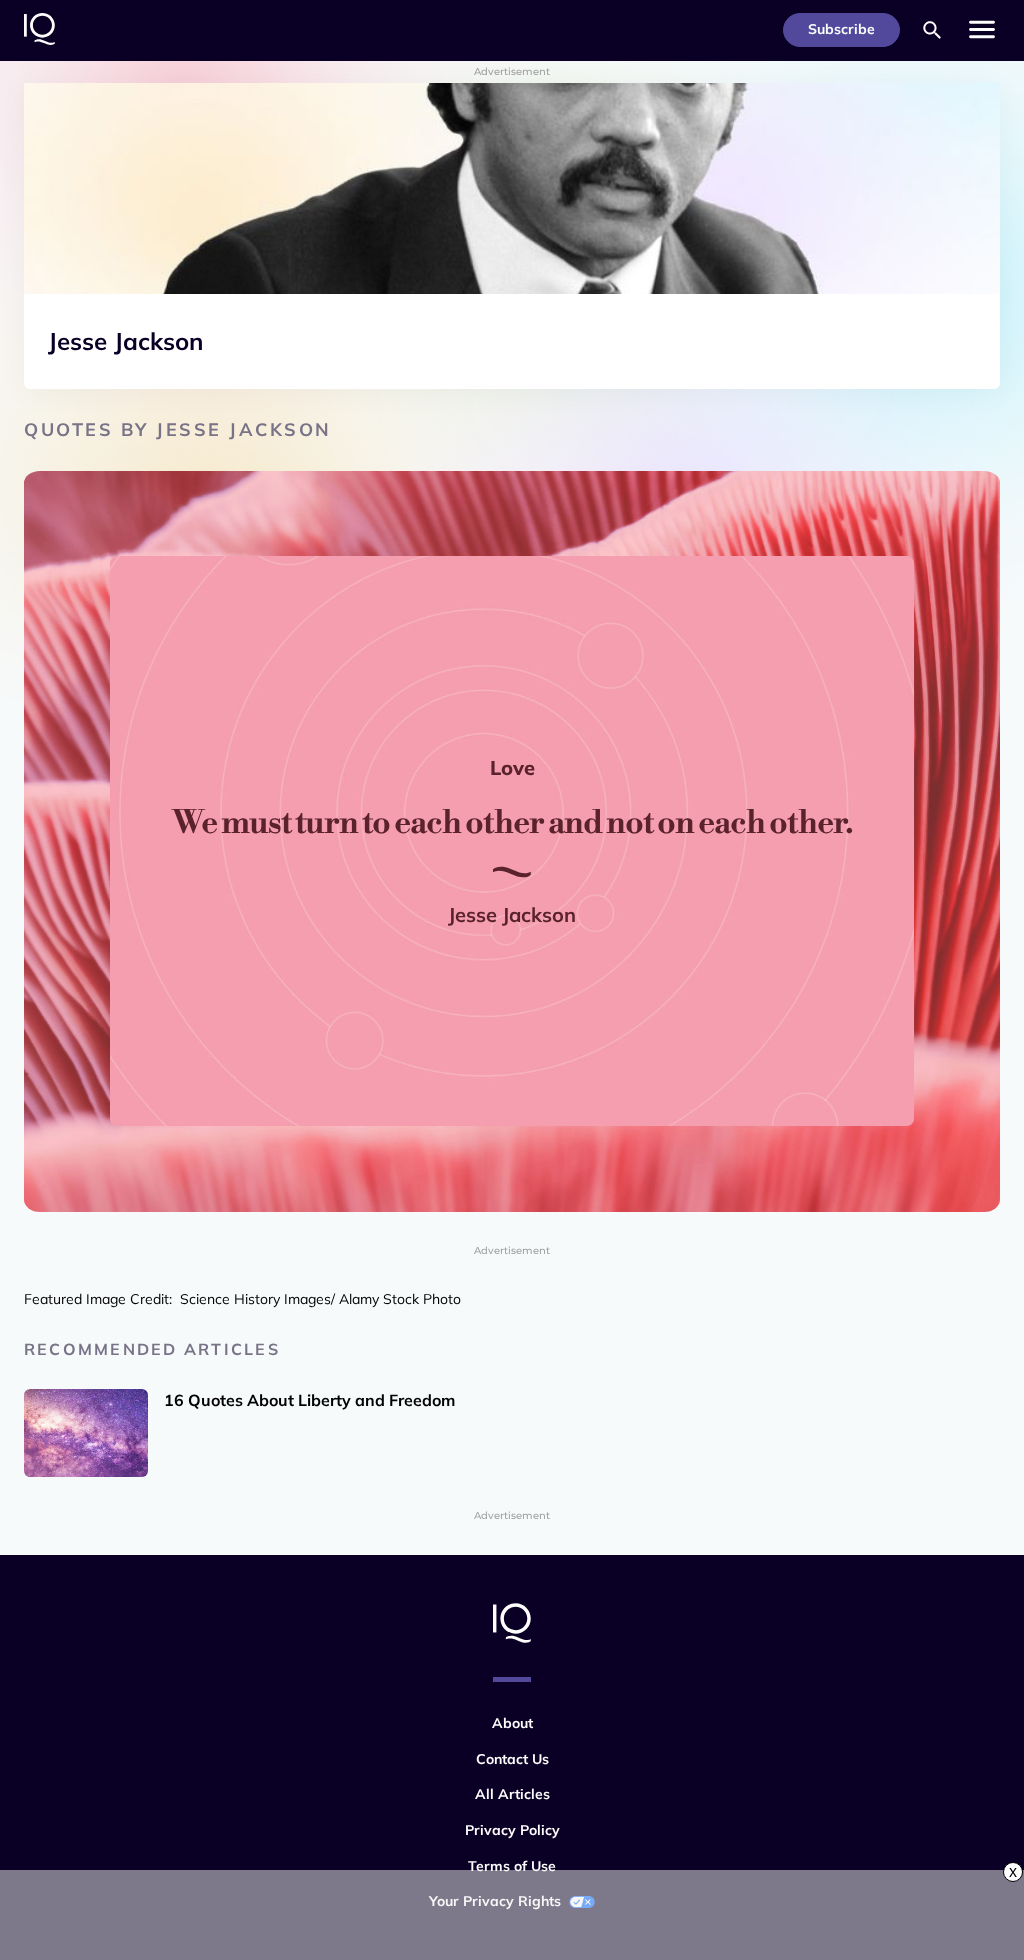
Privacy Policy (512, 1830)
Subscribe (841, 29)
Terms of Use (512, 1866)
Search (932, 30)
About (512, 1723)
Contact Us (512, 1759)
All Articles (512, 1794)
